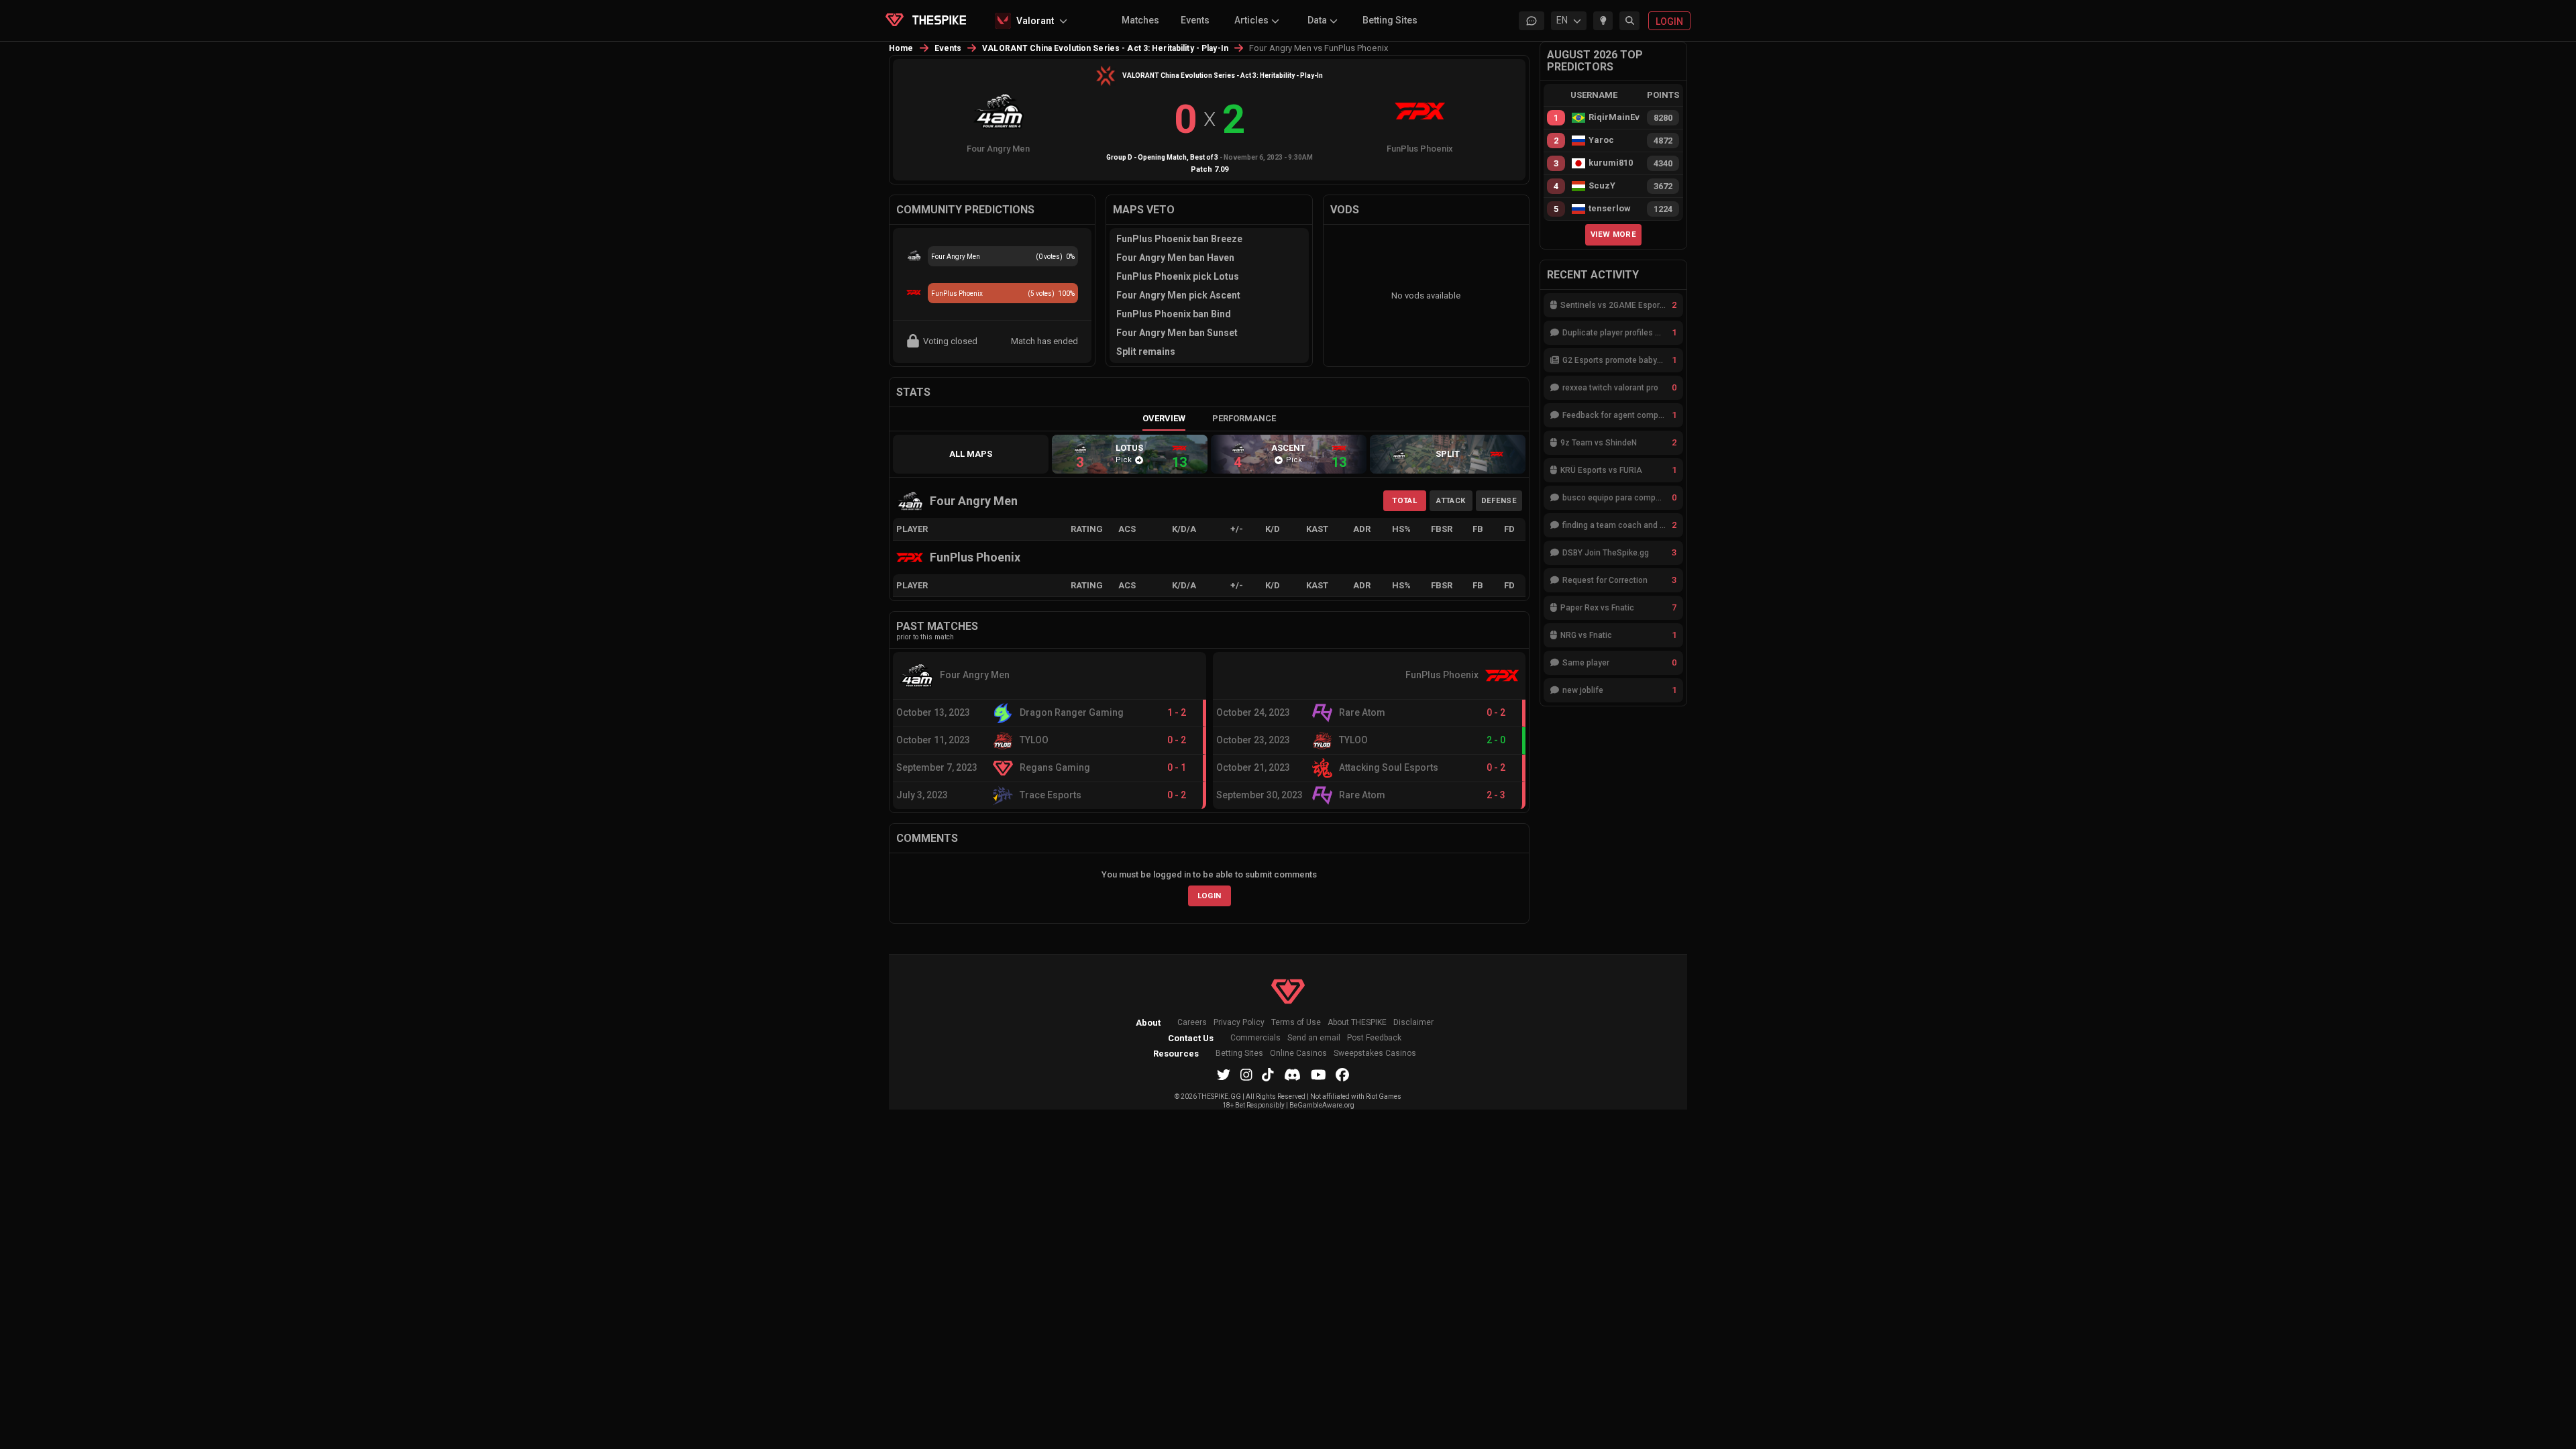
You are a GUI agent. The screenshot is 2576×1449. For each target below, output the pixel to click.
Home (901, 48)
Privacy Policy (1239, 1023)
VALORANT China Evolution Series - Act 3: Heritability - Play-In (1105, 48)
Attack (1451, 500)
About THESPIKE (1357, 1023)
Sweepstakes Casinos (1375, 1054)
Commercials (1255, 1038)
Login (1210, 896)
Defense (1499, 500)
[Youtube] (1319, 1075)
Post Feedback (1374, 1038)
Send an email (1314, 1038)
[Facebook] (1342, 1075)
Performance (1244, 418)
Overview (1164, 418)
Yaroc (1601, 140)
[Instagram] (1246, 1075)
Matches (1140, 20)
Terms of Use (1296, 1023)
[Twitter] (1224, 1075)
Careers (1192, 1023)
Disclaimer (1413, 1023)
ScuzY (1602, 186)
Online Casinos (1298, 1054)
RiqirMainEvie (1614, 117)
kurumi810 (1611, 163)
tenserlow (1610, 209)
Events (1195, 20)
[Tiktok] (1268, 1075)
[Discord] (1292, 1075)
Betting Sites (1390, 20)
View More (1613, 234)
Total (1404, 500)
